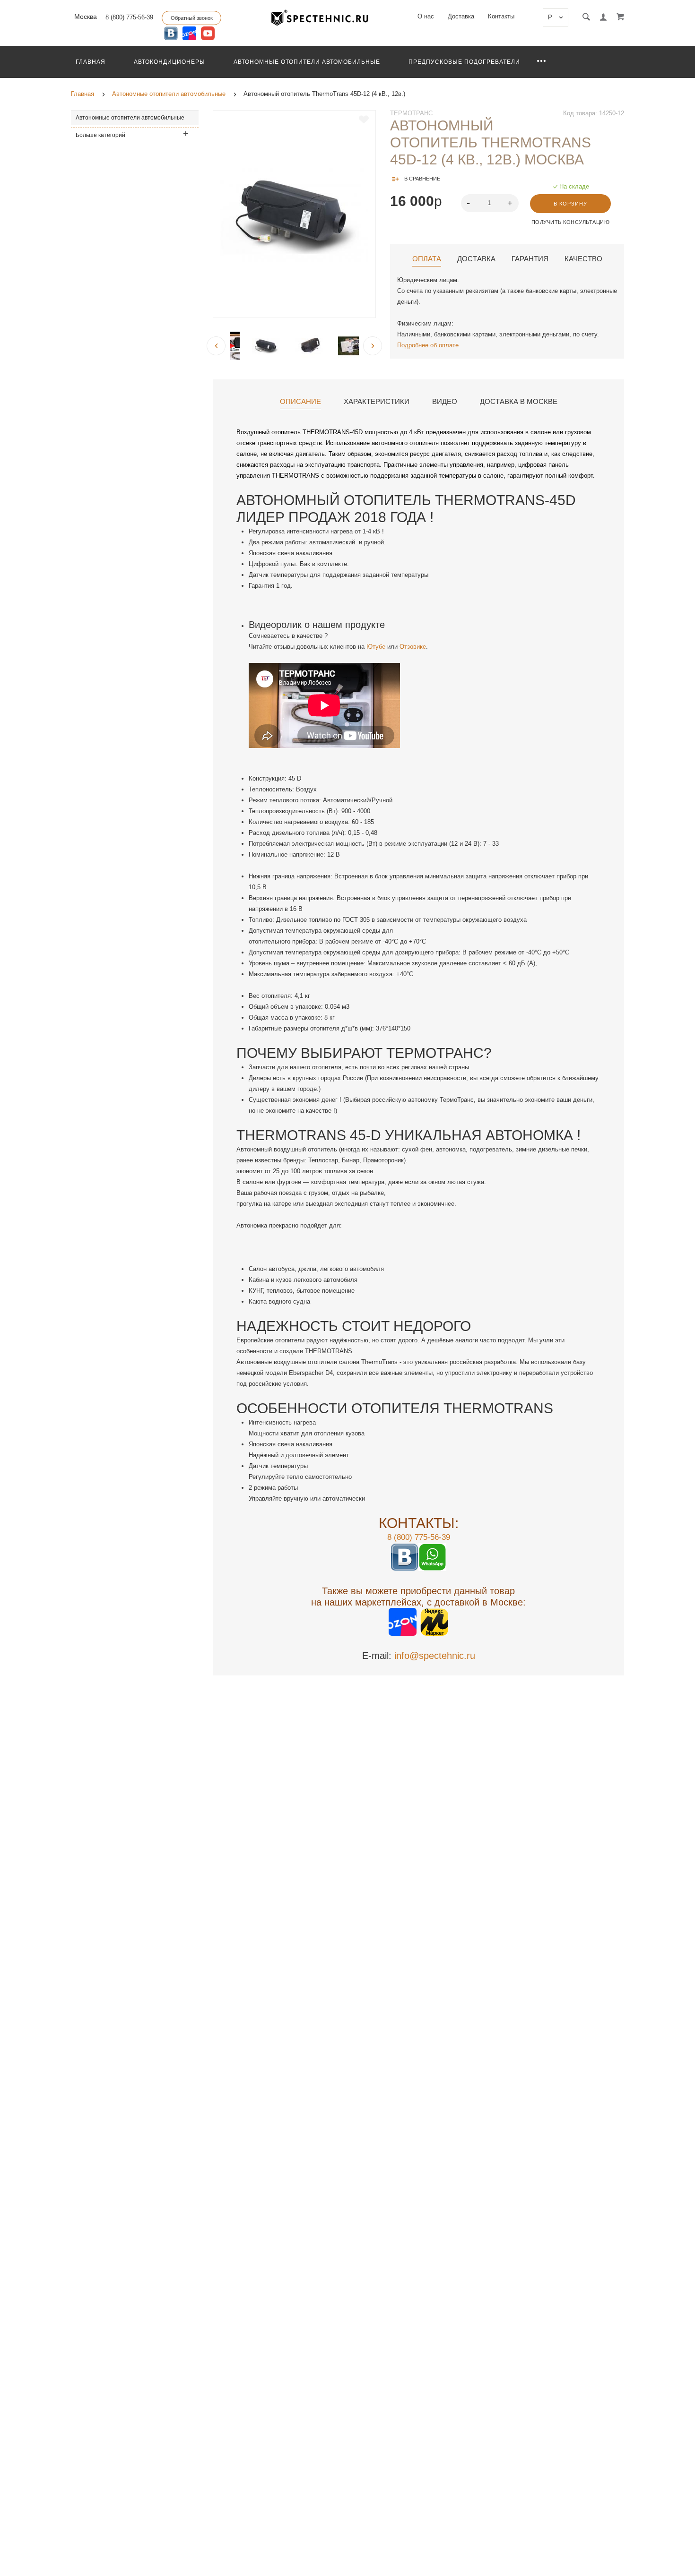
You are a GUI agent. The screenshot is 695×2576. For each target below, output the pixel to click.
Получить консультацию (571, 222)
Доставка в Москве (519, 402)
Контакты (501, 16)
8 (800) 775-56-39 (129, 17)
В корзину (570, 204)
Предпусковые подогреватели (464, 62)
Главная (91, 62)
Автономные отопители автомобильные (307, 62)
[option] (294, 214)
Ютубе (375, 647)
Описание (300, 402)
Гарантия (530, 259)
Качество (583, 259)
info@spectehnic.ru (435, 1656)
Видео (445, 402)
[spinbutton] (490, 203)
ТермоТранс (411, 113)
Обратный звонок (192, 18)
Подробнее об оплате (428, 345)
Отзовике (413, 647)
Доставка (461, 16)
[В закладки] (364, 120)
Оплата (427, 259)
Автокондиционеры (169, 62)
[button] (511, 202)
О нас (426, 16)
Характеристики (377, 402)
